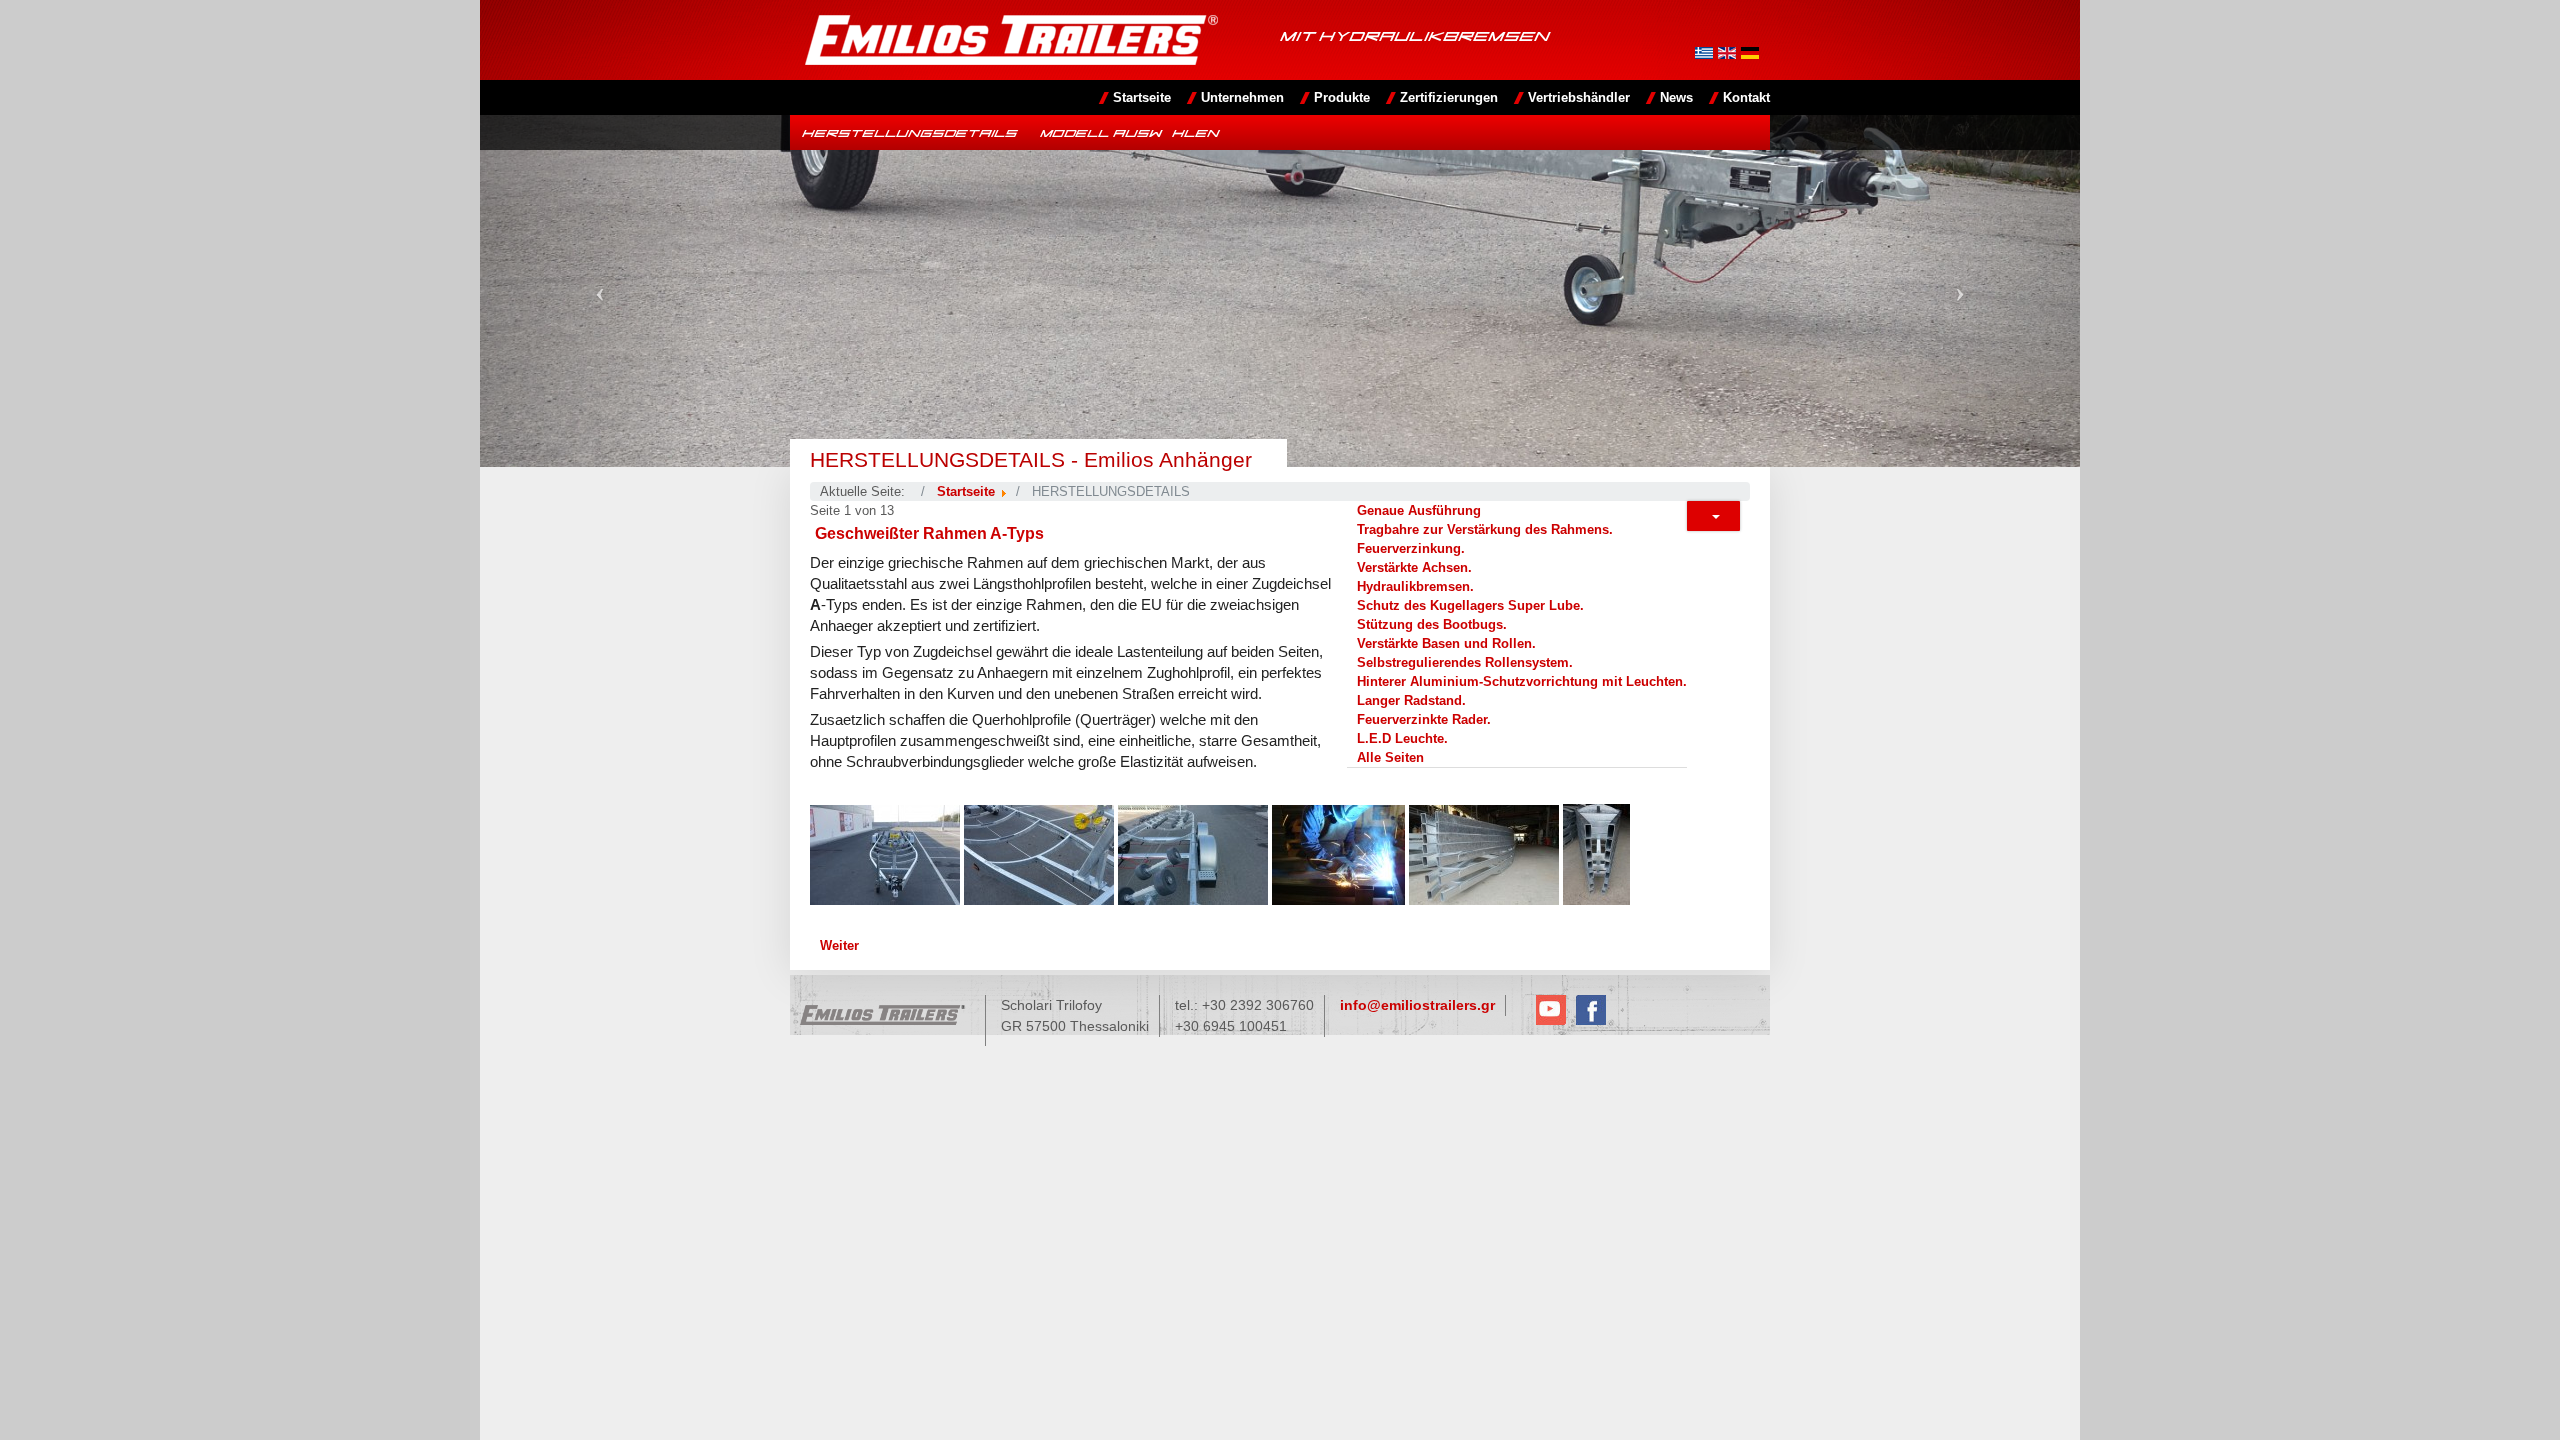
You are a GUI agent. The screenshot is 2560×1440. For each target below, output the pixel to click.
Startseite (1142, 97)
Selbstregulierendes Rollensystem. (1465, 662)
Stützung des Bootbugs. (1432, 624)
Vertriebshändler (1579, 97)
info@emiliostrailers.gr (1417, 1005)
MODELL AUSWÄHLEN (1129, 132)
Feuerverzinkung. (1411, 548)
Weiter (839, 945)
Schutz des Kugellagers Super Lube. (1470, 605)
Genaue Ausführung (1419, 510)
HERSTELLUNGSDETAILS (909, 132)
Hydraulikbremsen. (1415, 586)
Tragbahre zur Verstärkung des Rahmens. (1485, 529)
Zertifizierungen (1449, 97)
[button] (600, 291)
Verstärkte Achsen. (1414, 567)
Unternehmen (1242, 97)
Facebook (1591, 1010)
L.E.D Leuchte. (1402, 738)
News (1676, 97)
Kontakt (1746, 97)
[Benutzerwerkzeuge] (1713, 516)
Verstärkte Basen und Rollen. (1446, 643)
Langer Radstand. (1411, 700)
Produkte (1342, 97)
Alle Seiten (1390, 757)
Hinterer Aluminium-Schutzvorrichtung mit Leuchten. (1522, 681)
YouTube (1551, 1010)
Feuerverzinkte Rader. (1424, 719)
